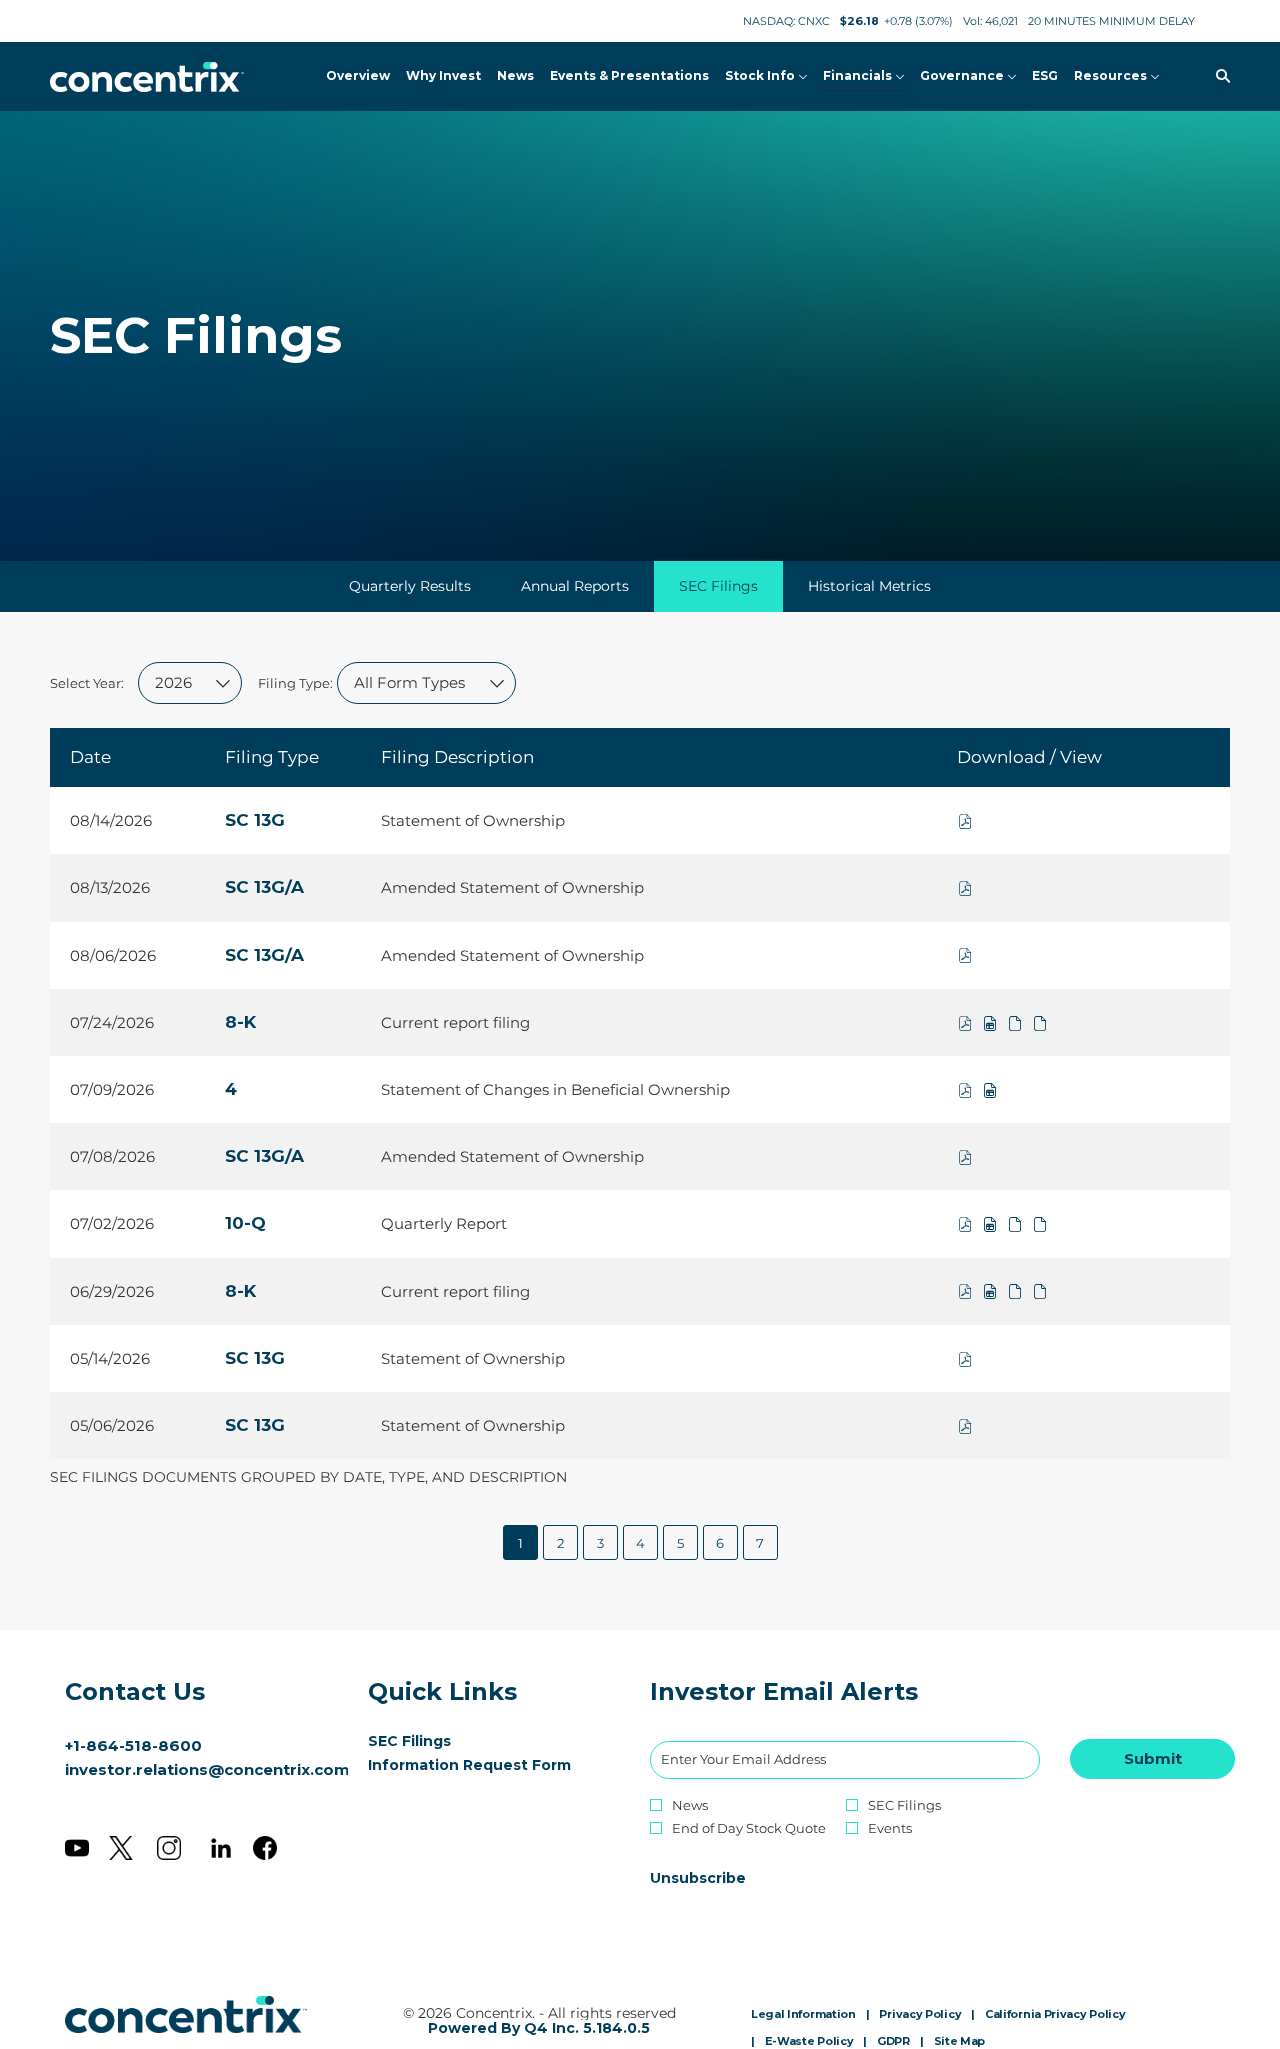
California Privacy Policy (1055, 2015)
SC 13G (255, 820)
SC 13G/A (264, 887)
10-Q (245, 1223)
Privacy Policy (920, 2015)
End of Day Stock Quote (749, 1828)
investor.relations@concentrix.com (207, 1769)
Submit (1153, 1758)
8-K (240, 1022)
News (690, 1805)
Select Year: (87, 683)
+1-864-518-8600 (133, 1745)
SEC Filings (439, 1741)
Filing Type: (295, 683)
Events (890, 1828)
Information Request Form (489, 1765)
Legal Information (803, 2015)
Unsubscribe (698, 1878)
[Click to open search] (1218, 76)
